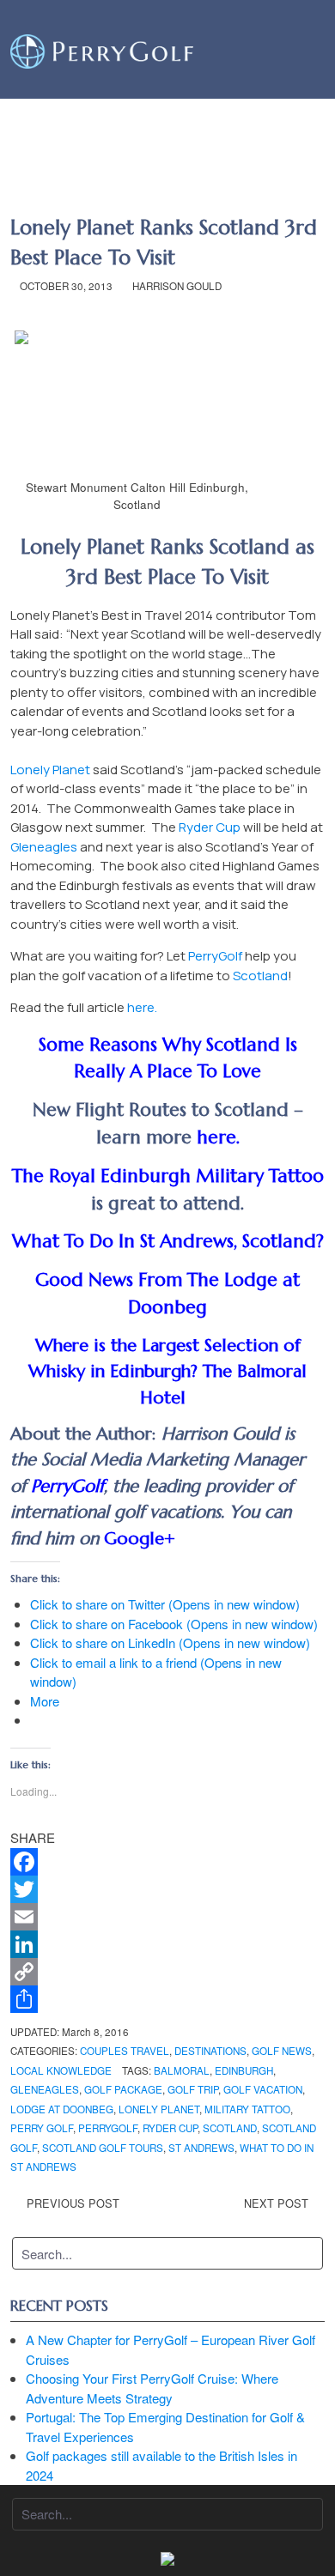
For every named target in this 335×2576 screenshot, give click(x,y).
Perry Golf (42, 2128)
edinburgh (244, 2070)
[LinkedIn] (167, 1944)
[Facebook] (167, 1862)
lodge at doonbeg (62, 2109)
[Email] (167, 1917)
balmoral (182, 2070)
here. (142, 1007)
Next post (276, 2203)
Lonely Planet (50, 770)
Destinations (210, 2051)
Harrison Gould (177, 286)
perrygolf (108, 2128)
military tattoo (247, 2109)
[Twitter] (167, 1889)
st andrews (201, 2148)
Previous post (73, 2203)
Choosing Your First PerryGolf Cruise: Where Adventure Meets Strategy (152, 2388)
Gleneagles (44, 847)
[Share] (167, 1999)
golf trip (193, 2089)
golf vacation (263, 2089)
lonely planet (159, 2109)
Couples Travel (125, 2051)
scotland (230, 2128)
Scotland (260, 976)
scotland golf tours (103, 2148)
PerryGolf (216, 956)
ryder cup (170, 2128)
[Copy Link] (167, 1972)
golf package (123, 2089)
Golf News (282, 2051)
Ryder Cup (210, 827)
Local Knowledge (61, 2070)
